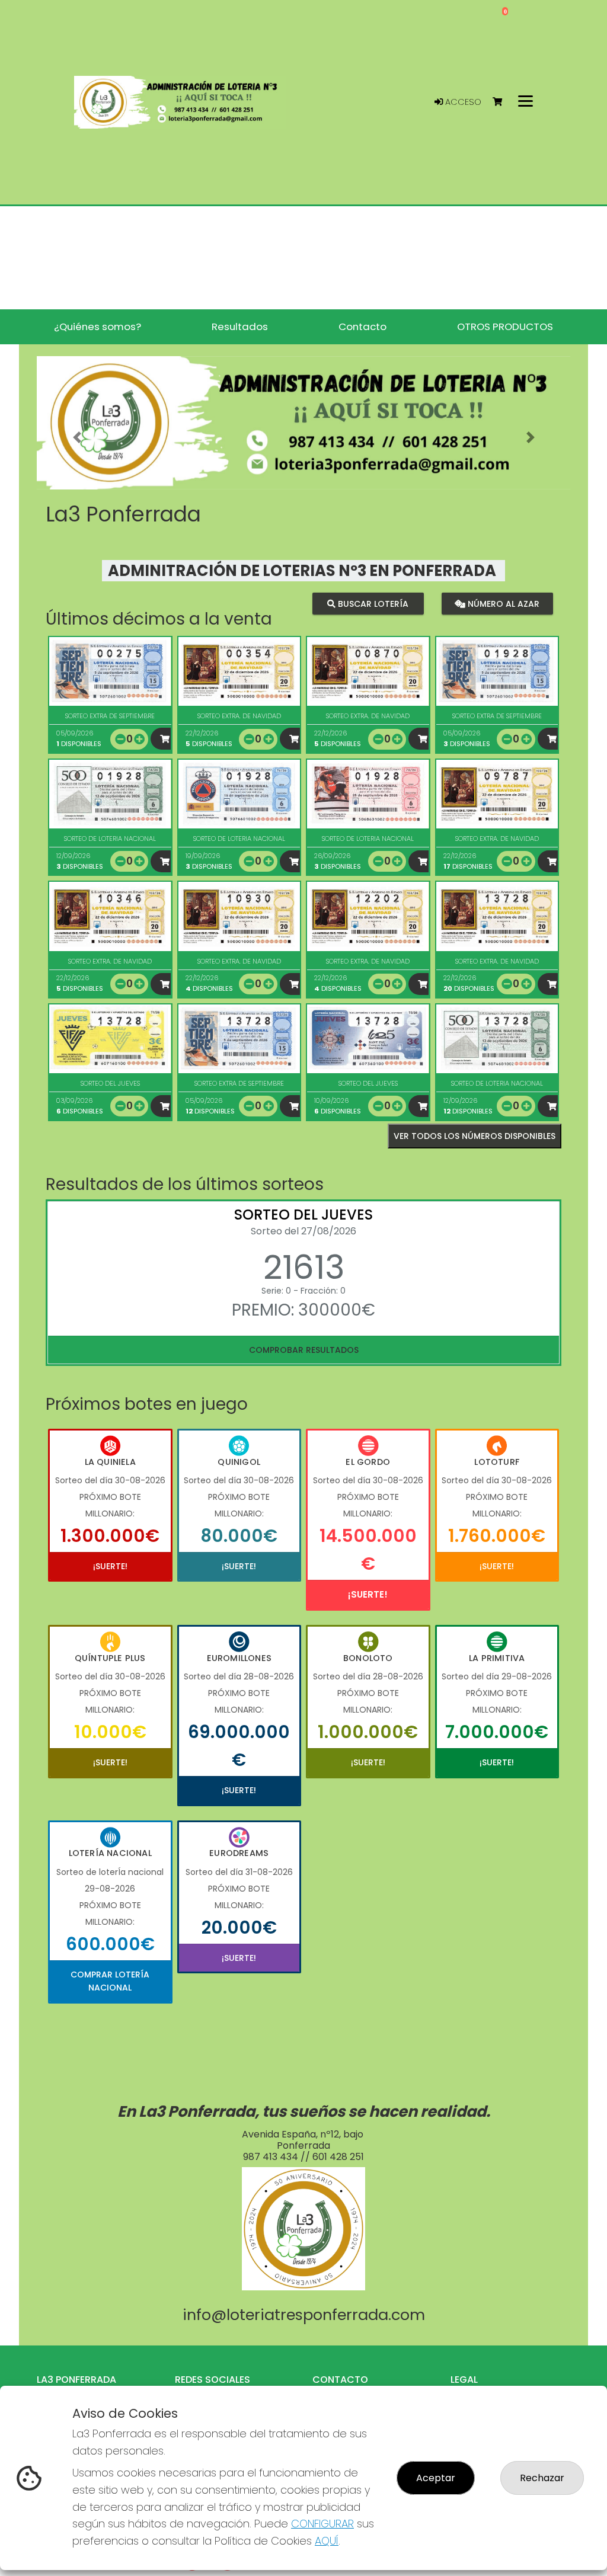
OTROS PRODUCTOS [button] (505, 327)
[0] (503, 102)
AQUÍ (327, 2541)
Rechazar (542, 2478)
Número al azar (502, 603)
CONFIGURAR (322, 2524)
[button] (77, 438)
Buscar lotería (372, 603)
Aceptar (436, 2478)
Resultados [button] (240, 327)
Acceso (462, 102)
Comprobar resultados (304, 1350)
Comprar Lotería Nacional (110, 1981)
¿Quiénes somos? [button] (98, 327)
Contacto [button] (362, 327)
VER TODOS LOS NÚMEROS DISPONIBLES (475, 1136)
